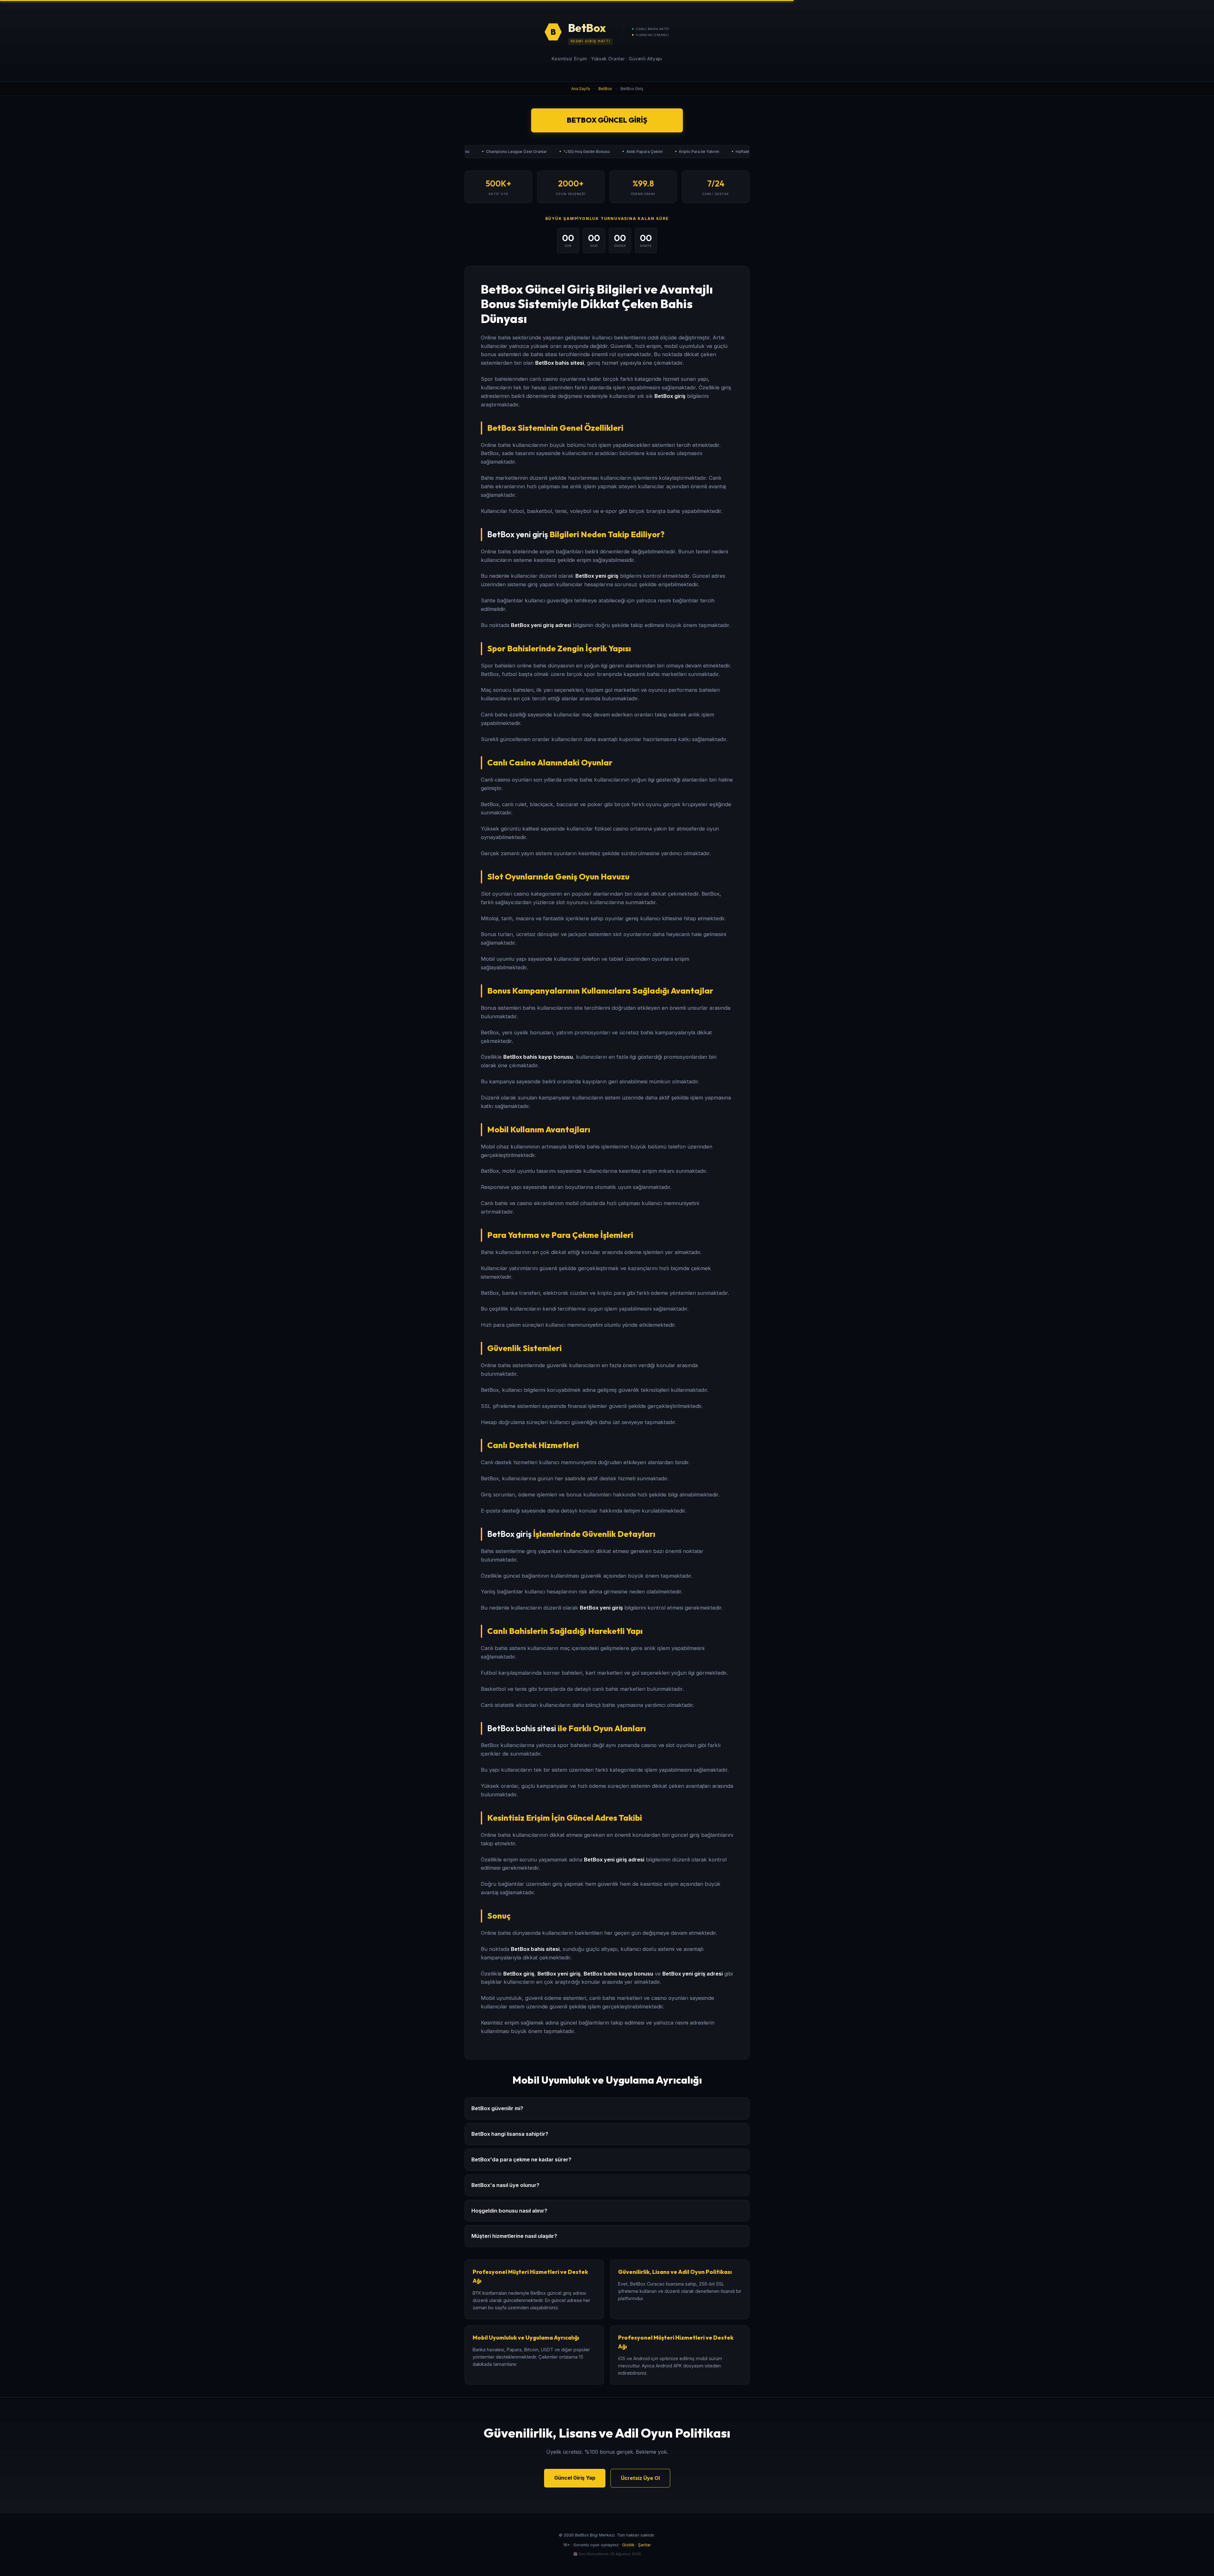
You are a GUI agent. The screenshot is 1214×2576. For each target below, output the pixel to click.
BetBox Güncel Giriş (607, 120)
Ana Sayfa (581, 89)
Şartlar (644, 2545)
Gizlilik (628, 2545)
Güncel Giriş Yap (575, 2478)
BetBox (605, 89)
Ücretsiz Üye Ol (640, 2478)
